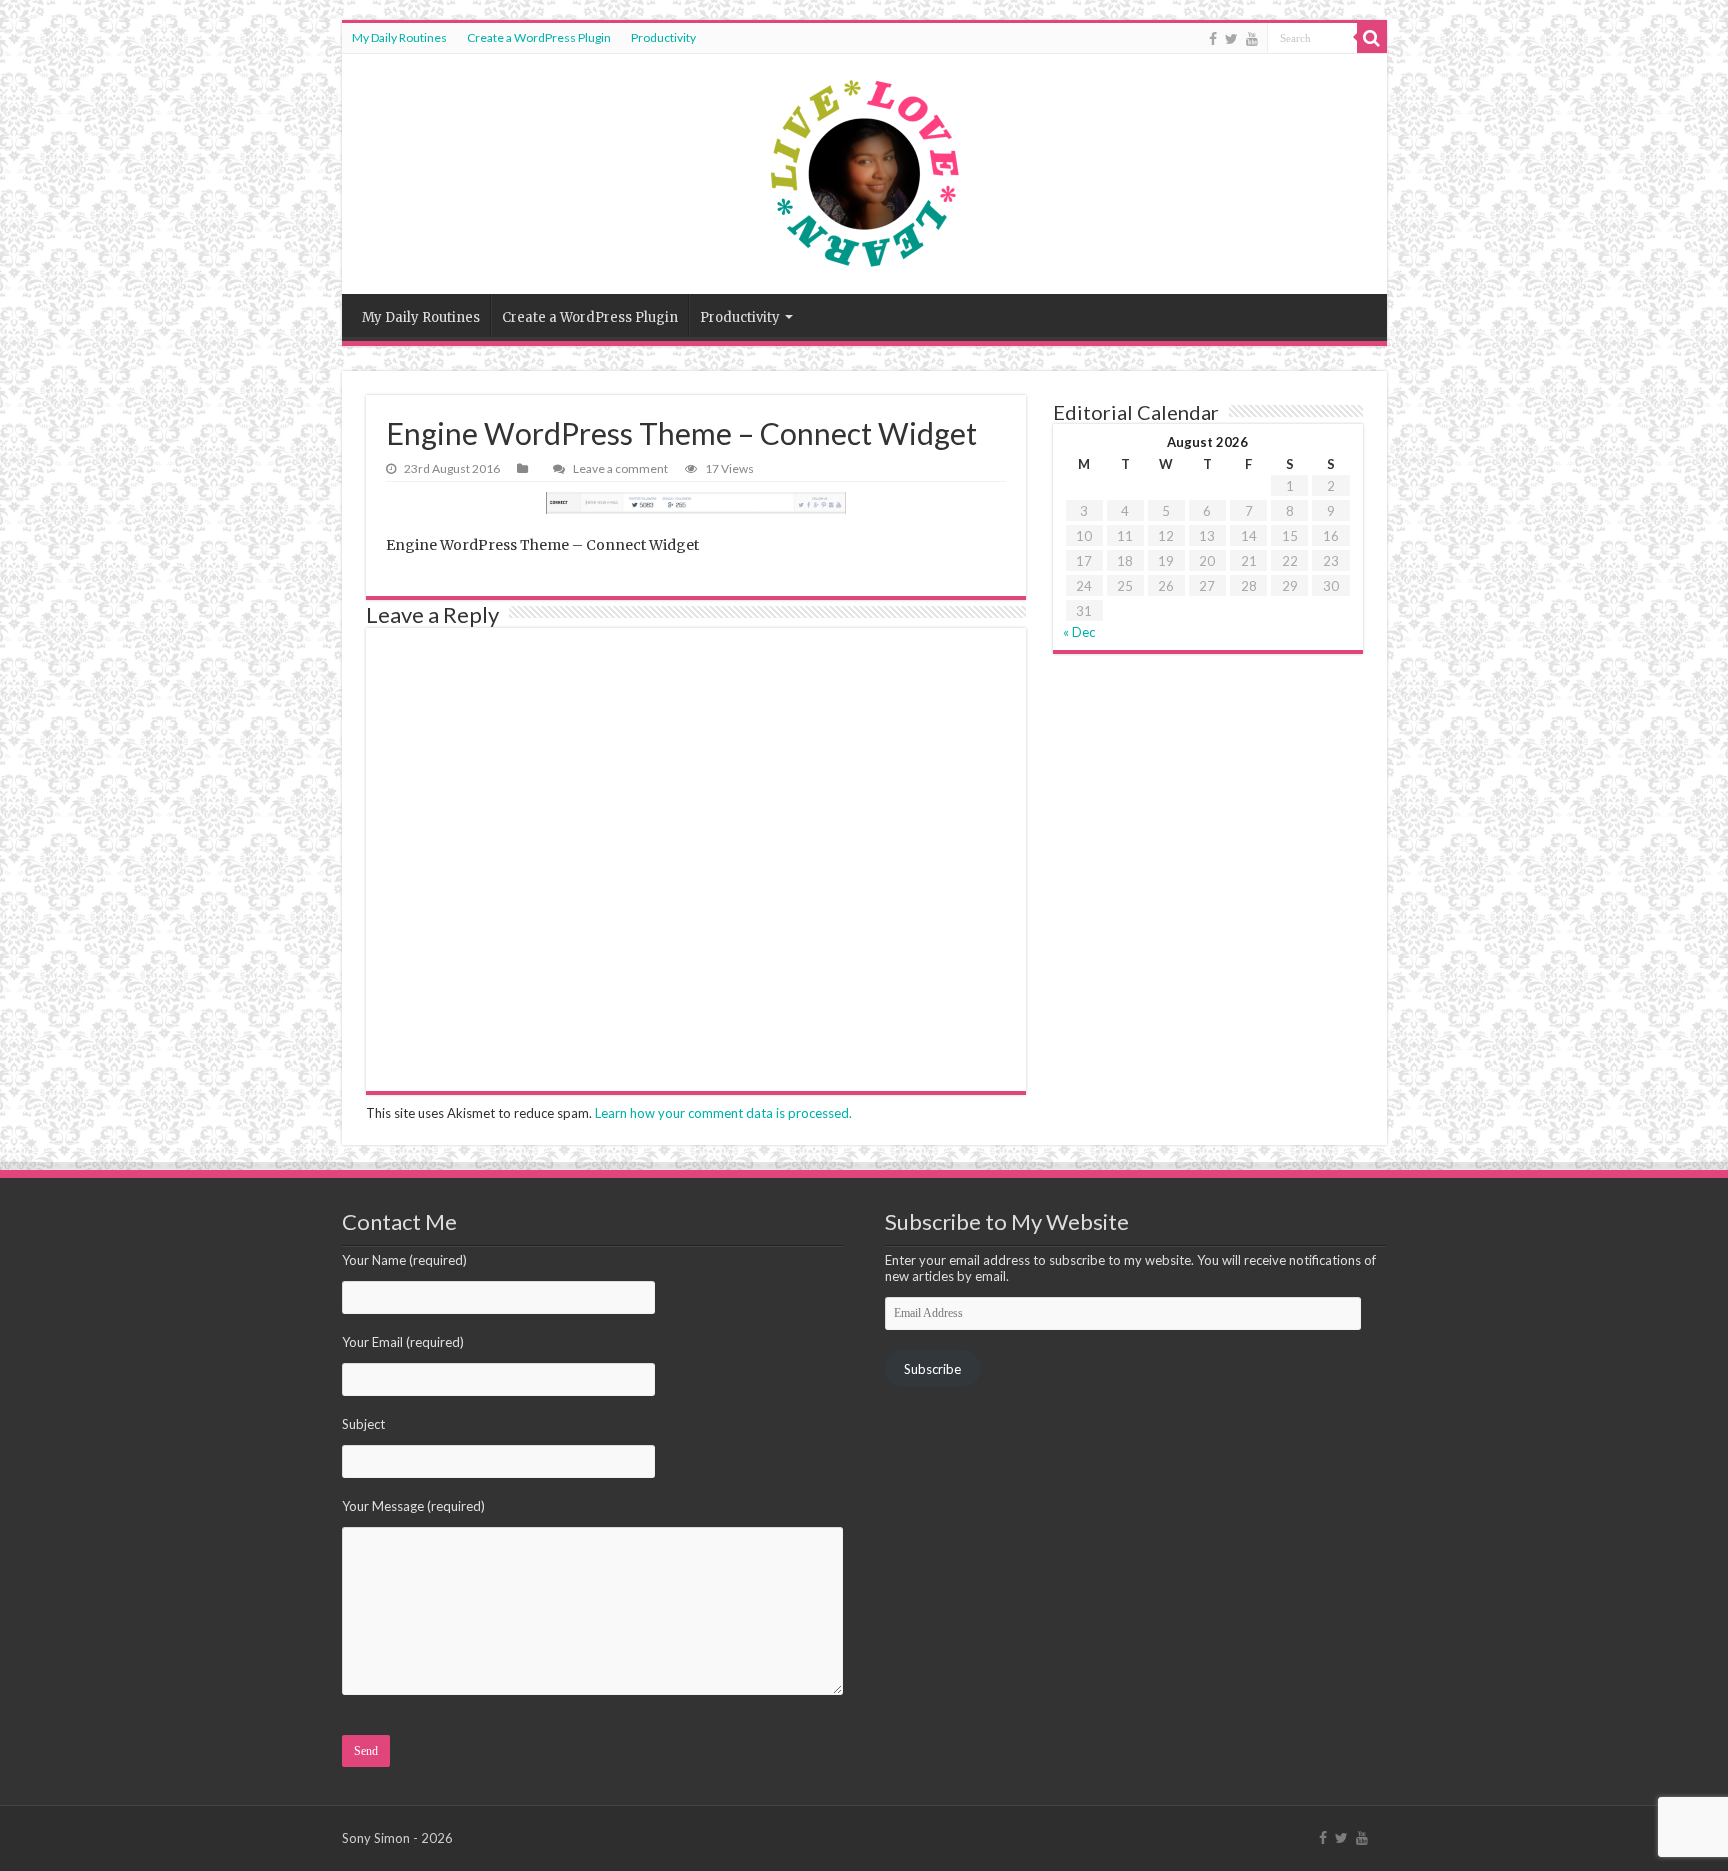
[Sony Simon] (864, 174)
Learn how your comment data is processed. (723, 1113)
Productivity (663, 37)
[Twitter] (1231, 39)
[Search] (1372, 38)
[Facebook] (1213, 39)
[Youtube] (1252, 39)
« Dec (1079, 632)
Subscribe (932, 1369)
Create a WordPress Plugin (539, 37)
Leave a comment (620, 468)
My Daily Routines (399, 37)
